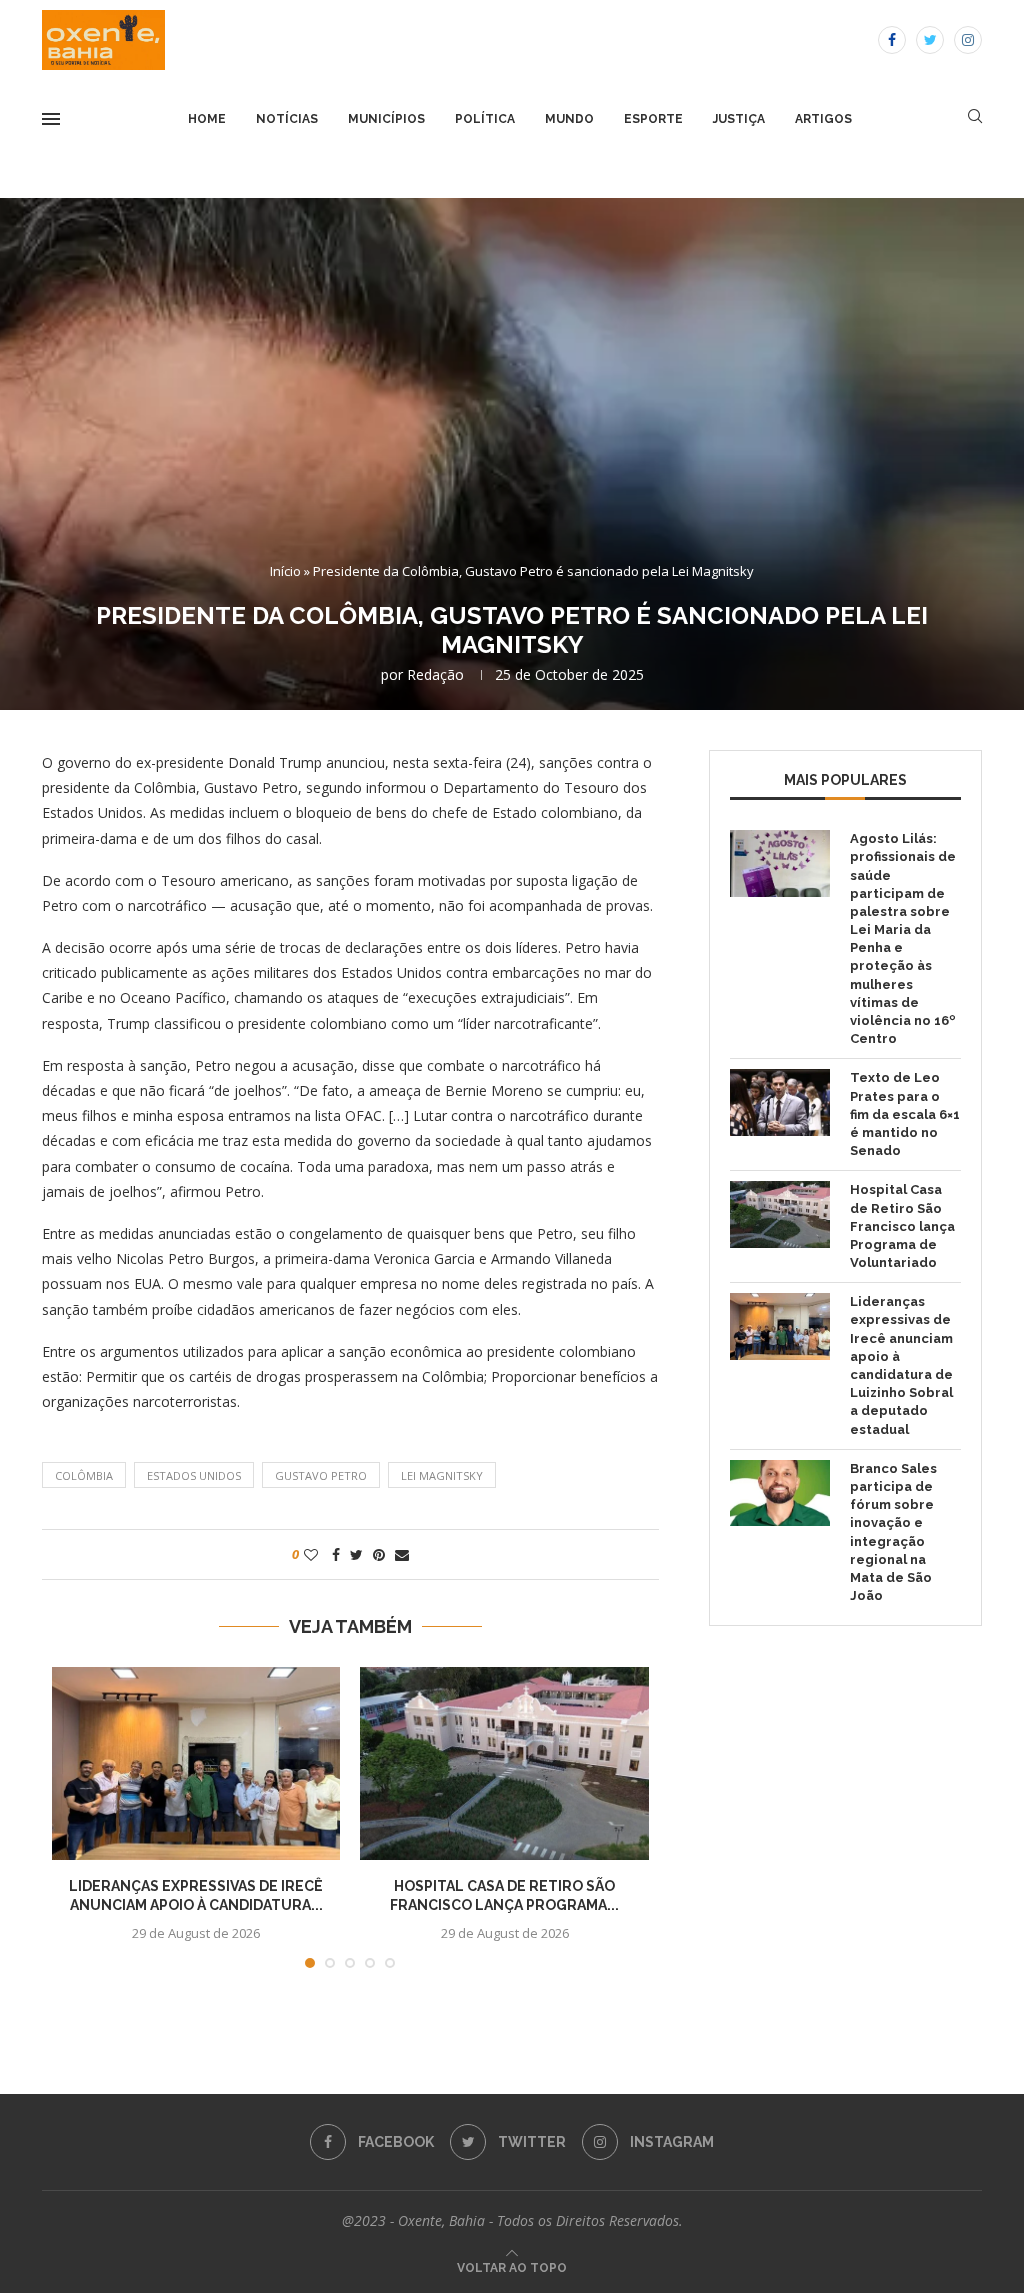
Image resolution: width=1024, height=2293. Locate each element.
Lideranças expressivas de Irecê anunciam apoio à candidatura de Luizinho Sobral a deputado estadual (901, 1365)
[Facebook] (892, 40)
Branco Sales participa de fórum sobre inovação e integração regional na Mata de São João (893, 1532)
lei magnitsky (442, 1475)
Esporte (653, 119)
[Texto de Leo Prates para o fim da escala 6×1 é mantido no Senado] (780, 1102)
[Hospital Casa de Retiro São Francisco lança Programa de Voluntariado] (504, 1763)
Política (485, 119)
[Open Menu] (51, 119)
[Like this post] (311, 1554)
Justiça (739, 119)
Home (207, 119)
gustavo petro (321, 1475)
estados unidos (194, 1475)
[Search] (975, 118)
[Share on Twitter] (356, 1554)
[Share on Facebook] (336, 1554)
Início (285, 571)
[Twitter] (930, 40)
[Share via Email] (402, 1554)
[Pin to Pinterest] (379, 1554)
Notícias (287, 119)
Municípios (386, 119)
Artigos (823, 119)
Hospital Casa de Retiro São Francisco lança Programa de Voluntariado (902, 1226)
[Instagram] (968, 40)
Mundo (569, 119)
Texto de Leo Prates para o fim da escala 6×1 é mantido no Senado (905, 1114)
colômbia (84, 1475)
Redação (435, 674)
